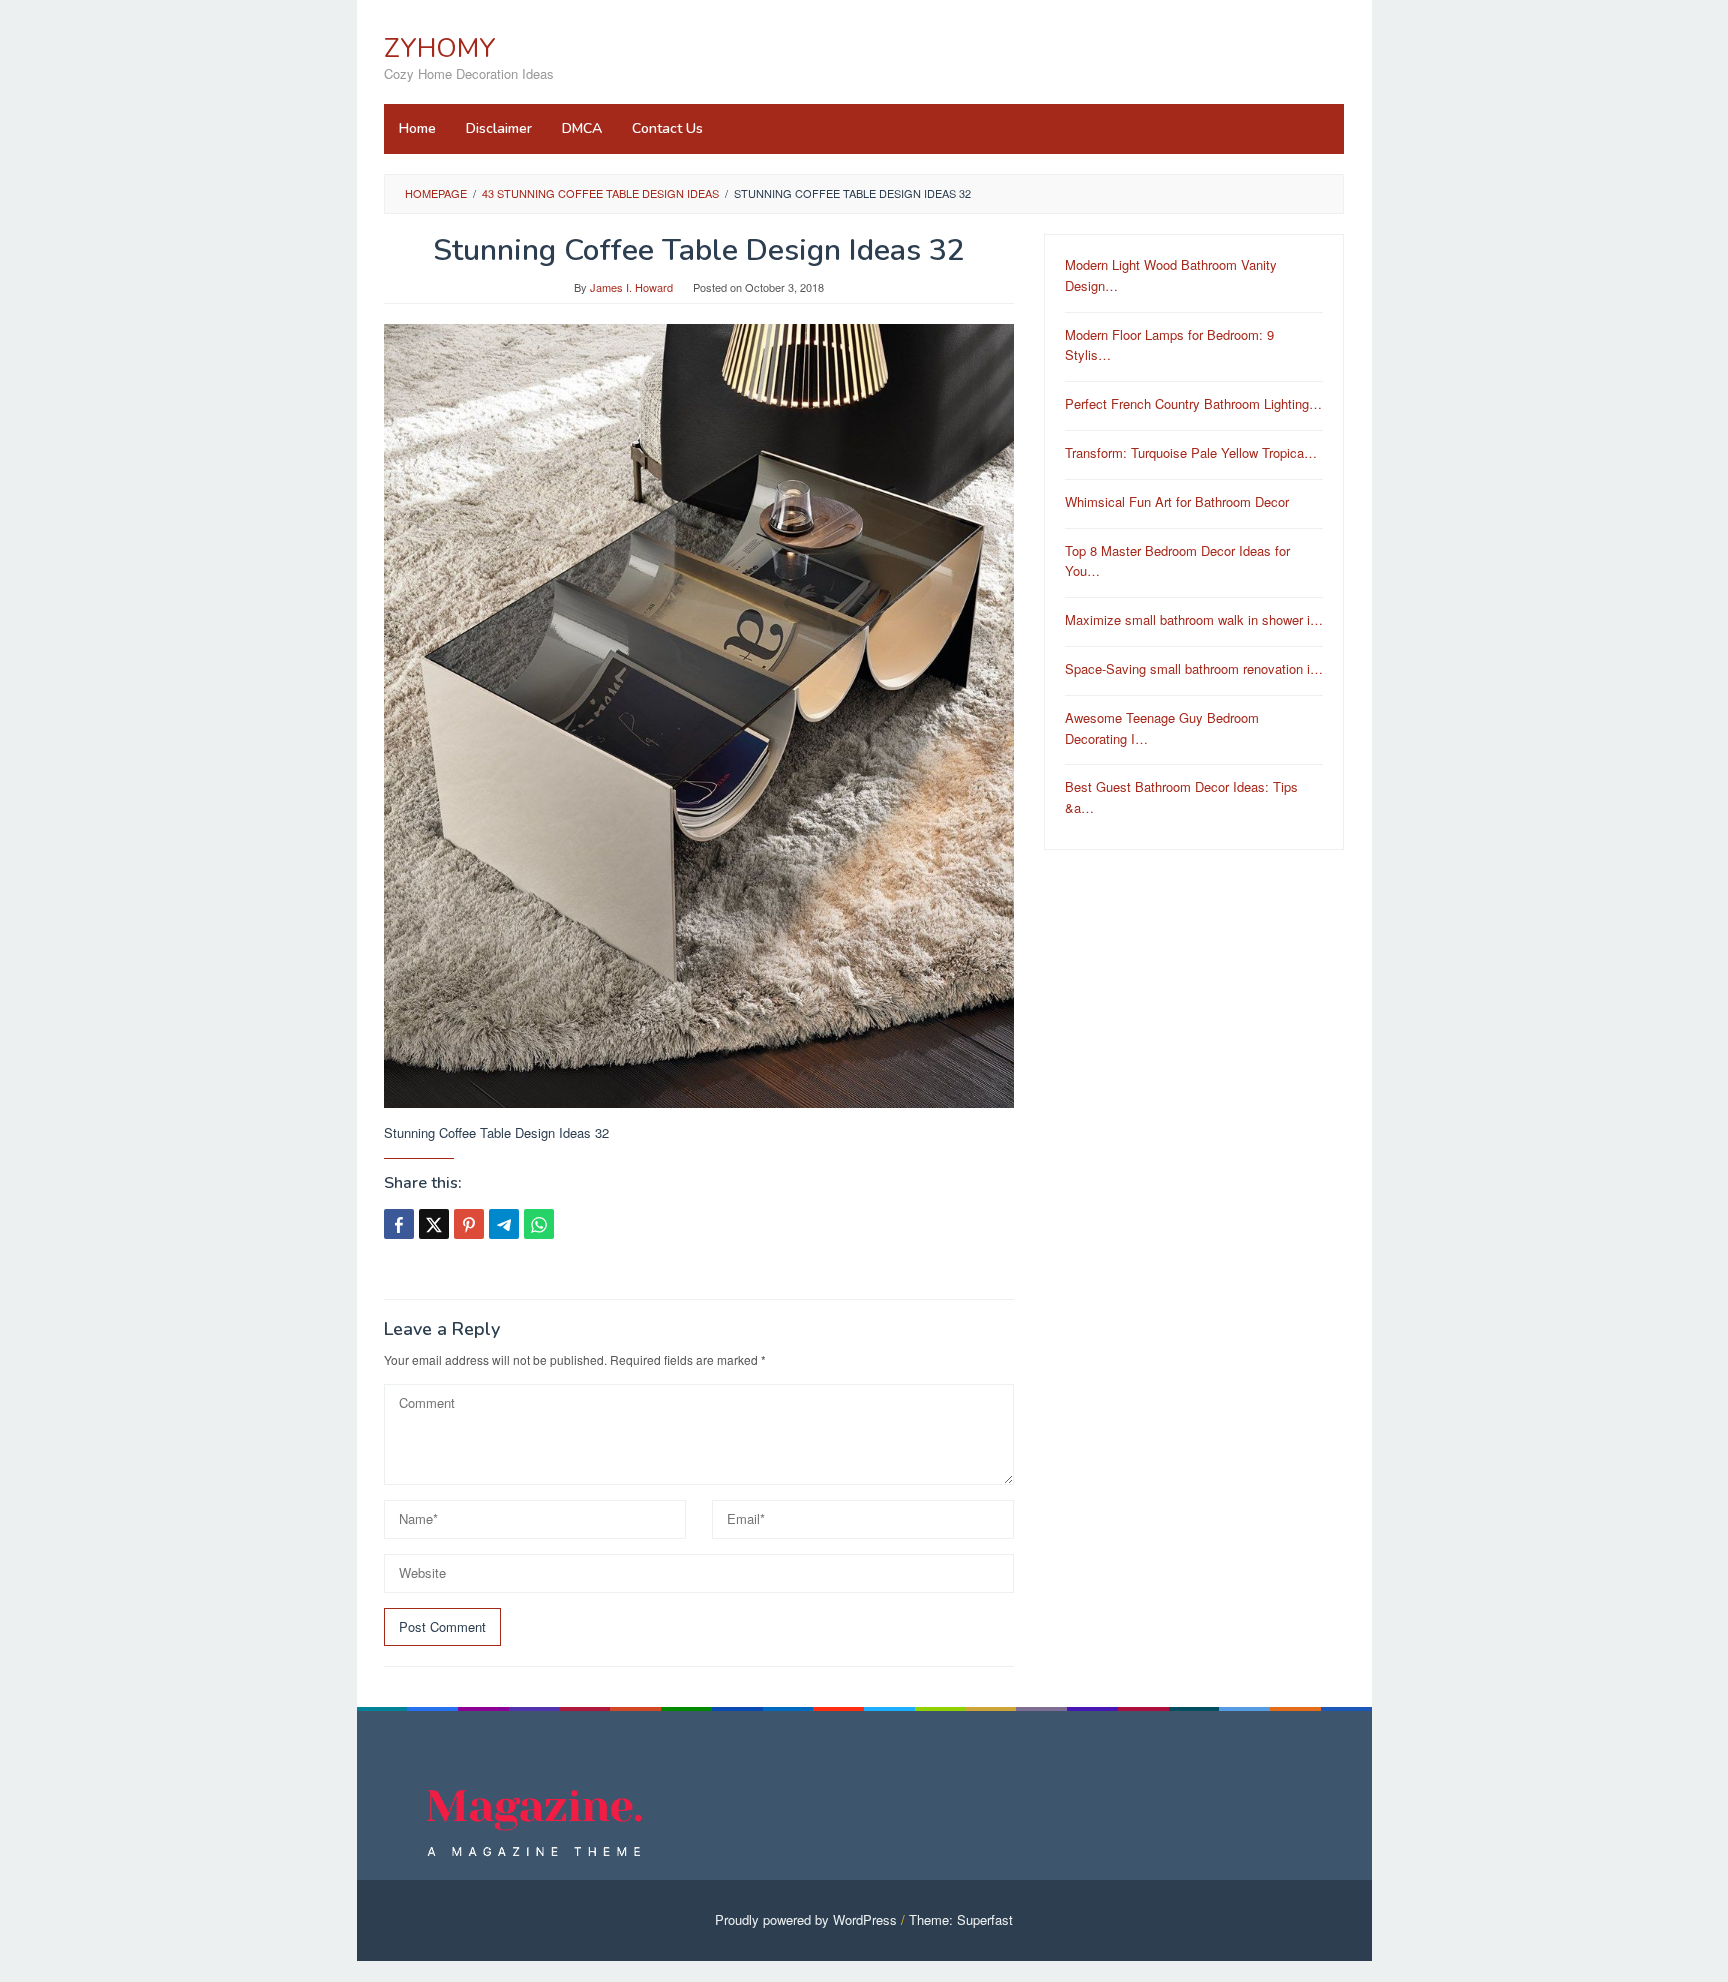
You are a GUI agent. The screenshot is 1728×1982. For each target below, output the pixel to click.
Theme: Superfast (961, 1919)
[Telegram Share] (504, 1224)
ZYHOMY (440, 48)
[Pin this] (469, 1224)
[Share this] (399, 1224)
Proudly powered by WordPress (806, 1919)
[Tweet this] (434, 1224)
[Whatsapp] (539, 1224)
